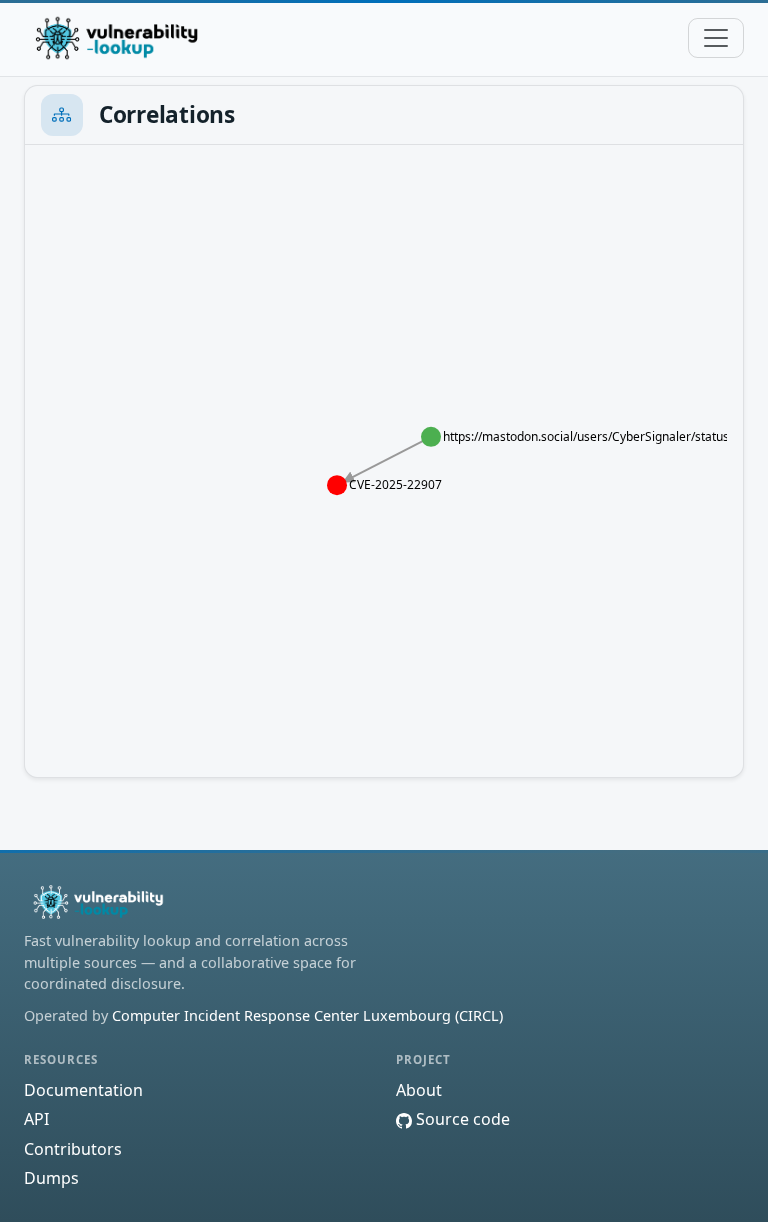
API (36, 1119)
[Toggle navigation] (716, 38)
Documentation (83, 1090)
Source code (461, 1119)
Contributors (73, 1149)
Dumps (51, 1178)
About (419, 1090)
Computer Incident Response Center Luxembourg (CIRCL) (307, 1015)
